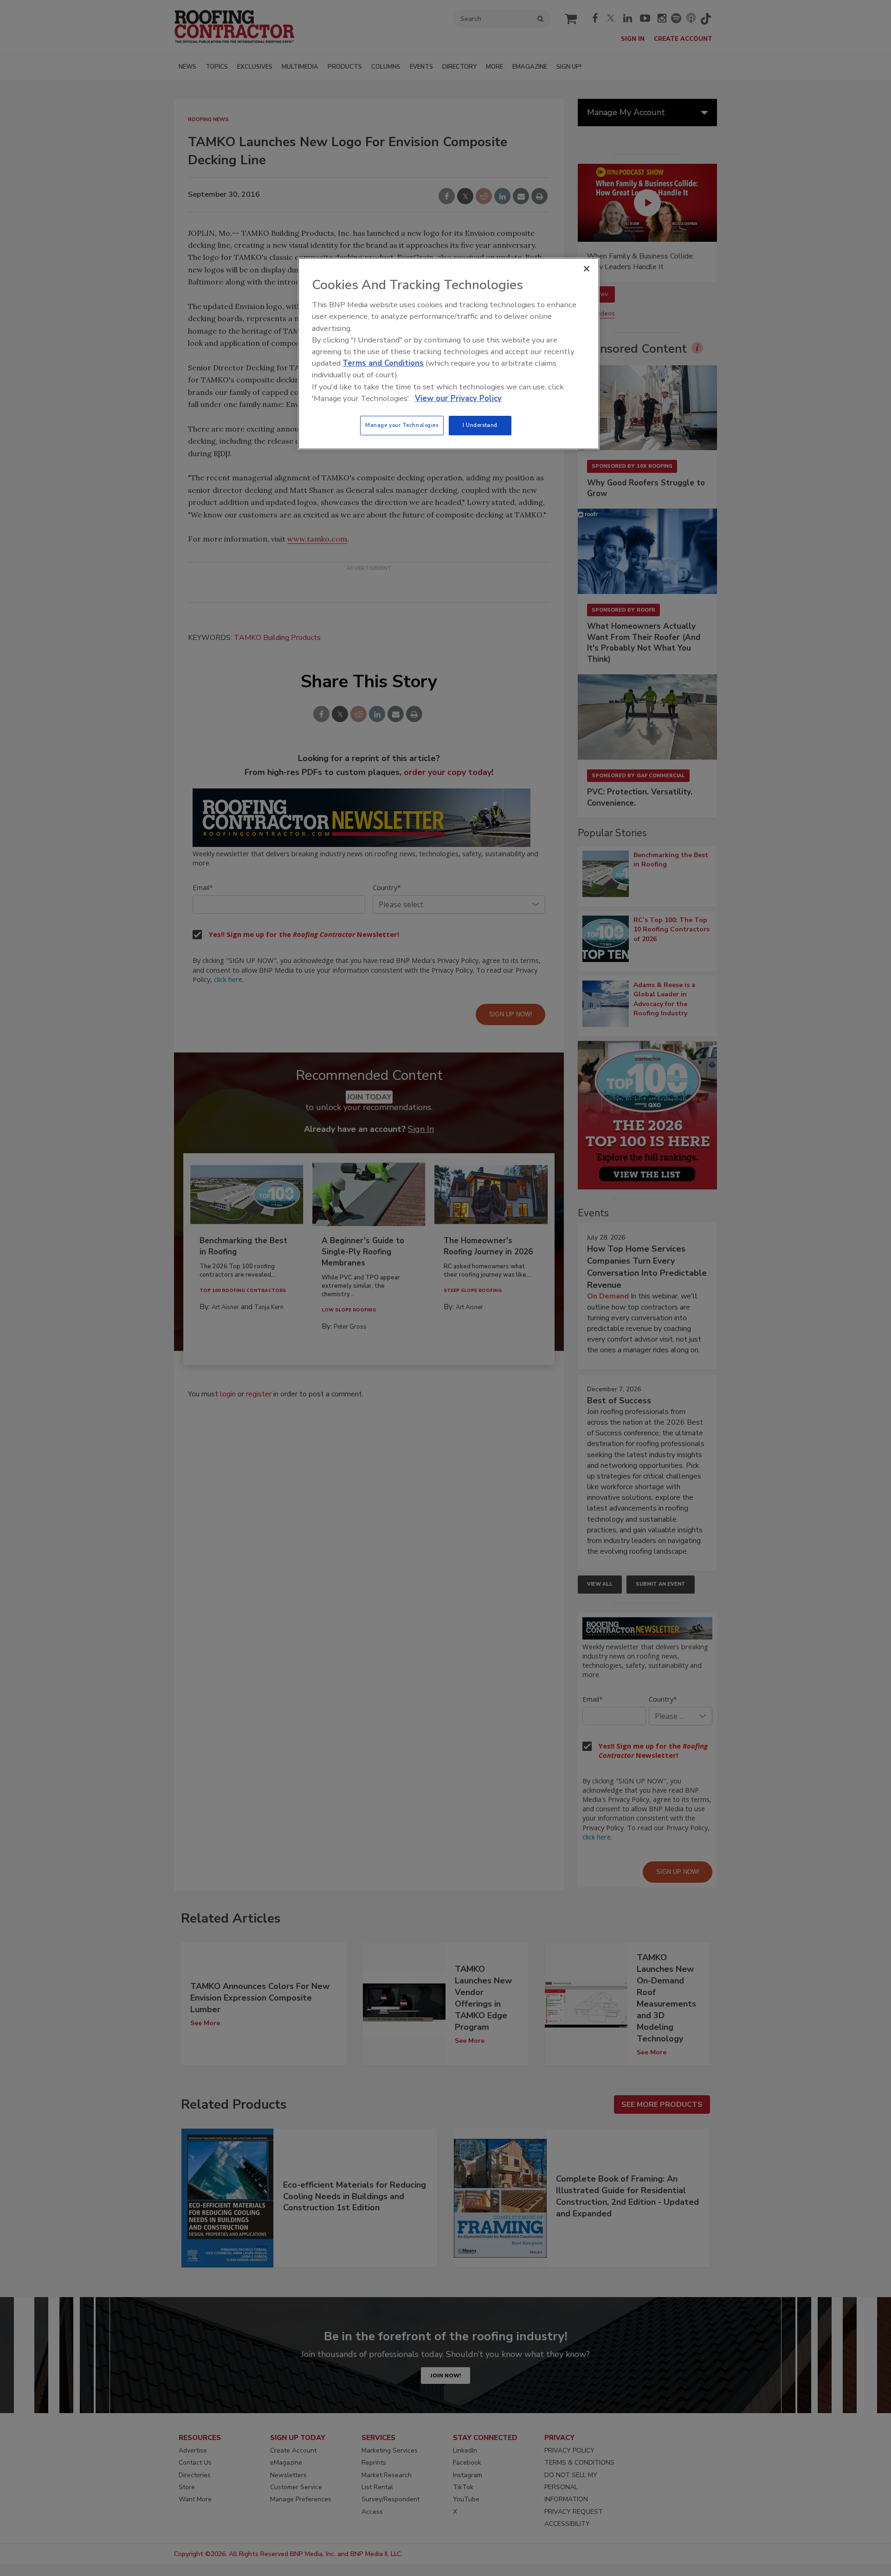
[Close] (587, 269)
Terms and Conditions (383, 363)
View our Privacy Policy (458, 398)
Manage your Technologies (402, 425)
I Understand (480, 425)
